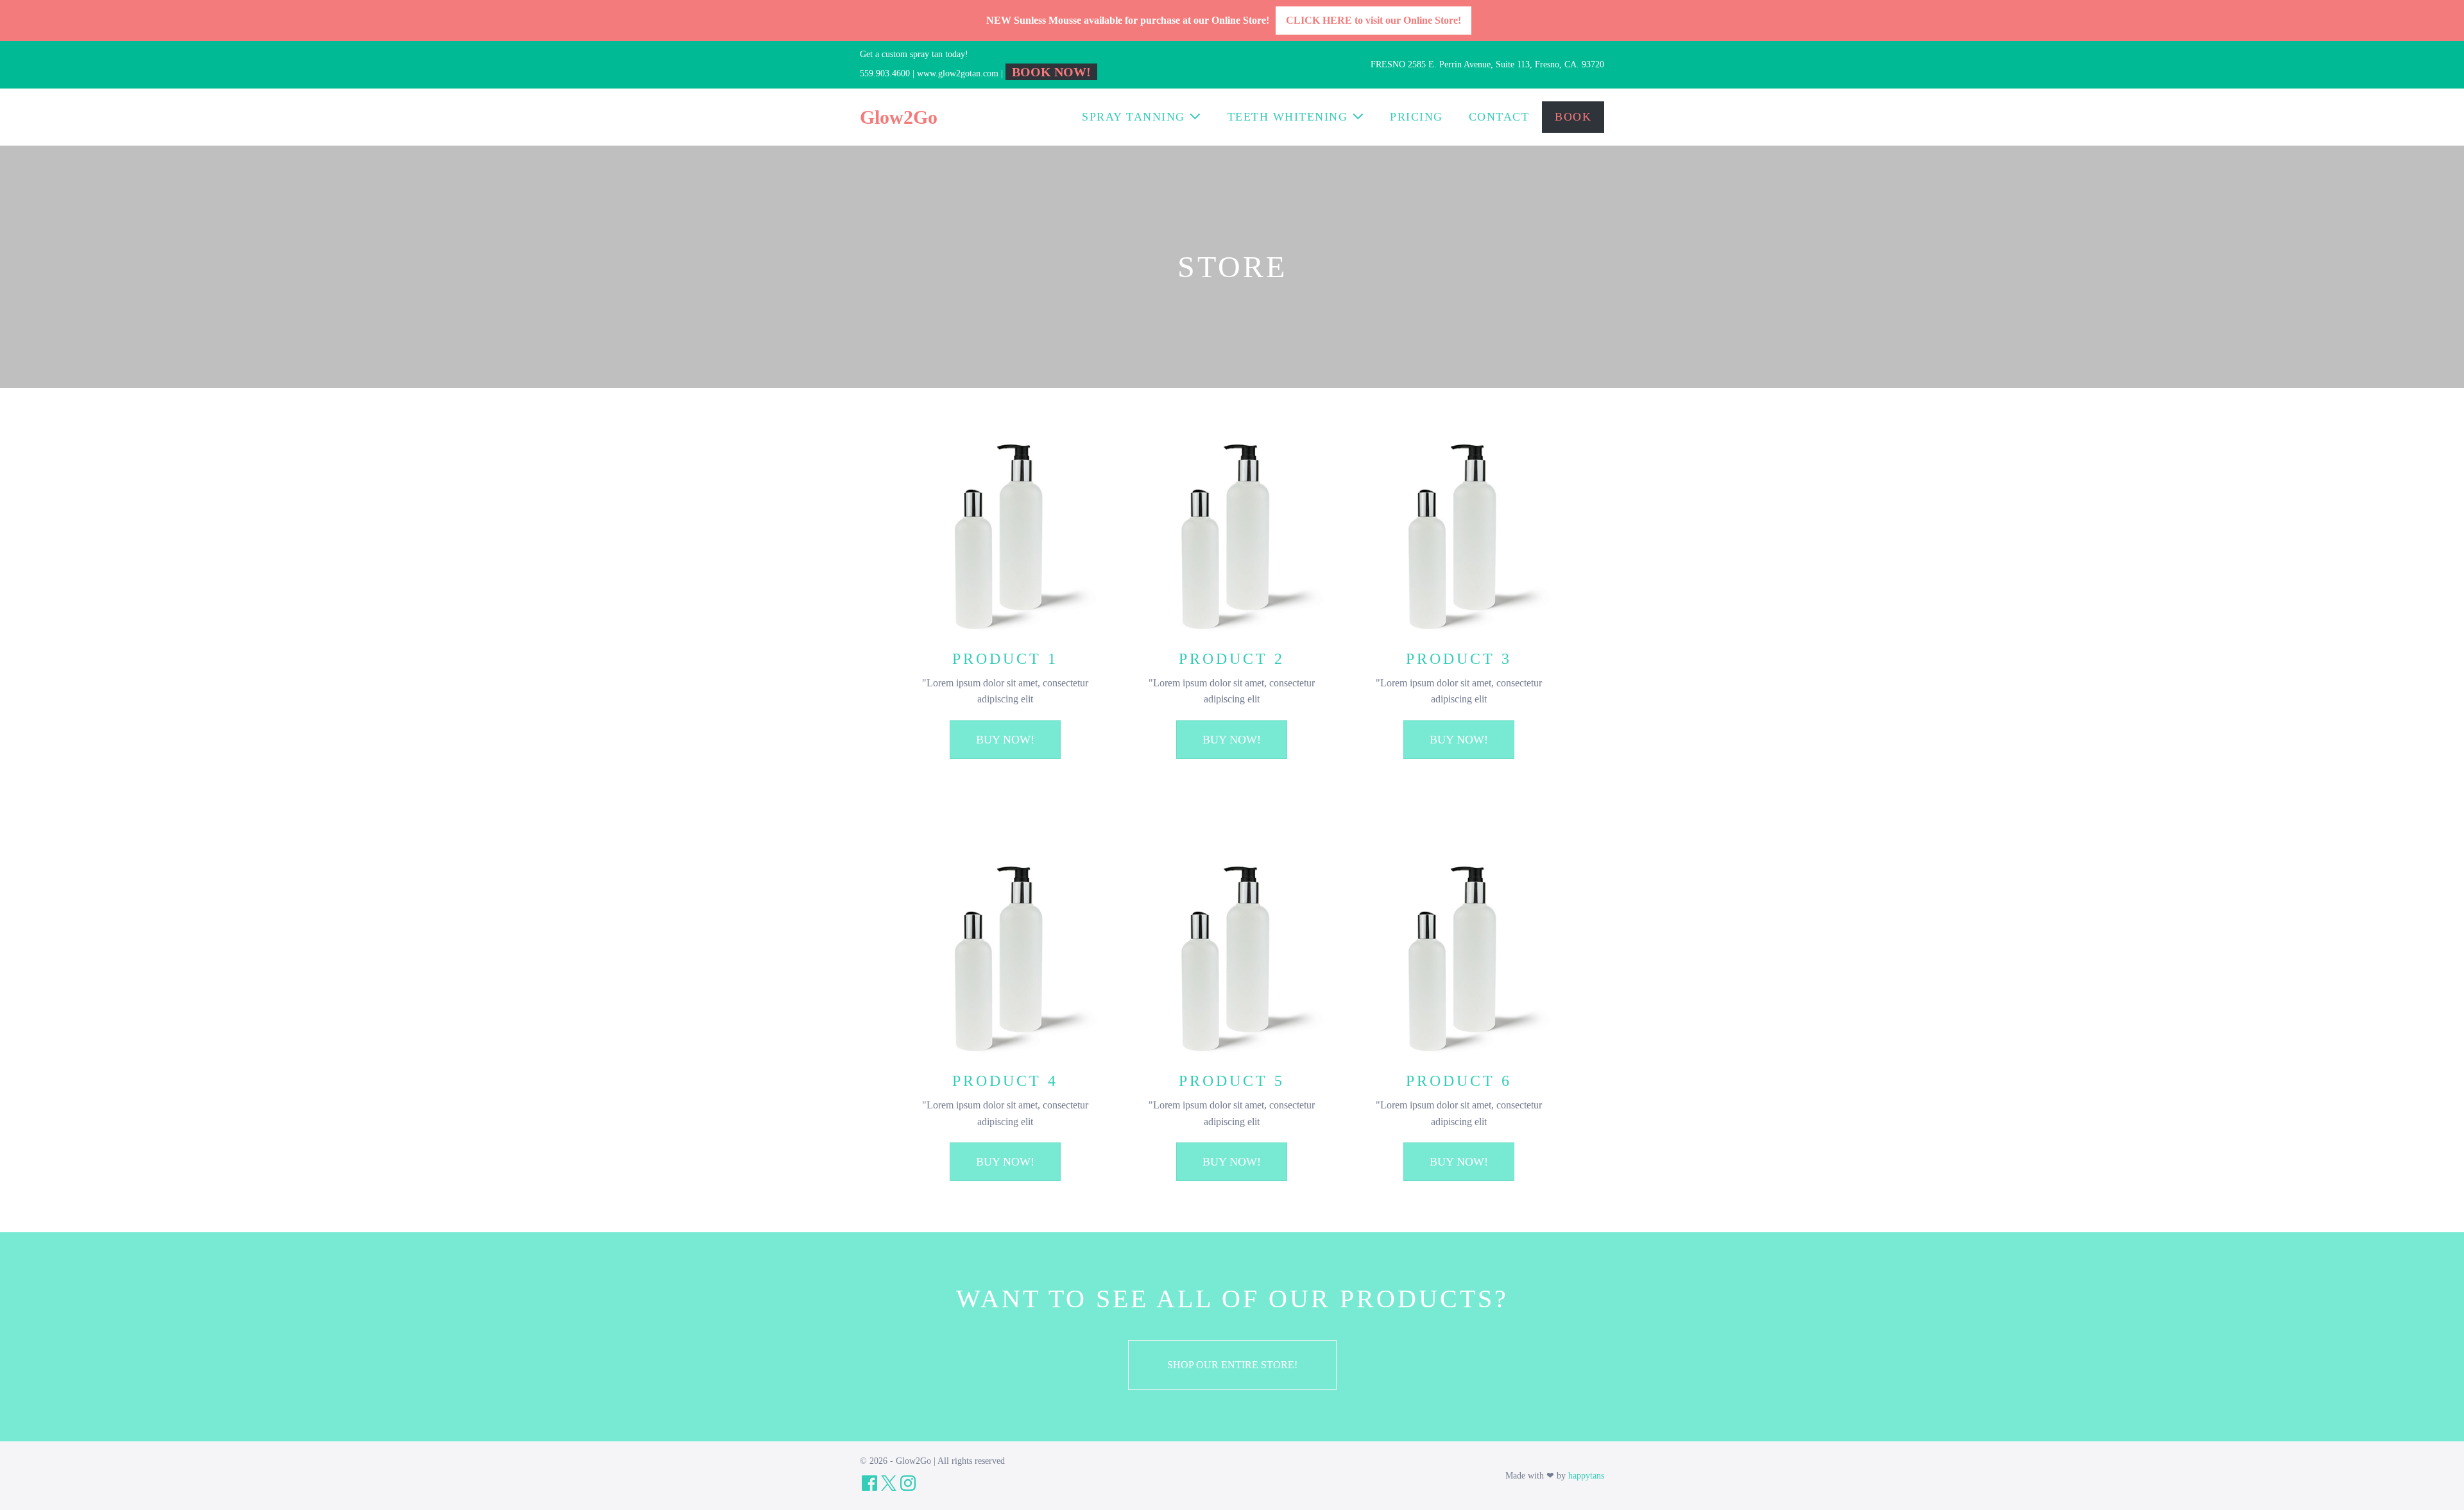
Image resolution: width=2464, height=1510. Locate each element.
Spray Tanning (1135, 117)
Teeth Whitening (1290, 117)
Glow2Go (899, 117)
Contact (1499, 117)
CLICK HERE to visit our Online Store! (1373, 20)
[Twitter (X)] (889, 1483)
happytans (1586, 1476)
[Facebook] (869, 1483)
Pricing (1416, 117)
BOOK (1573, 117)
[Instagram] (908, 1483)
